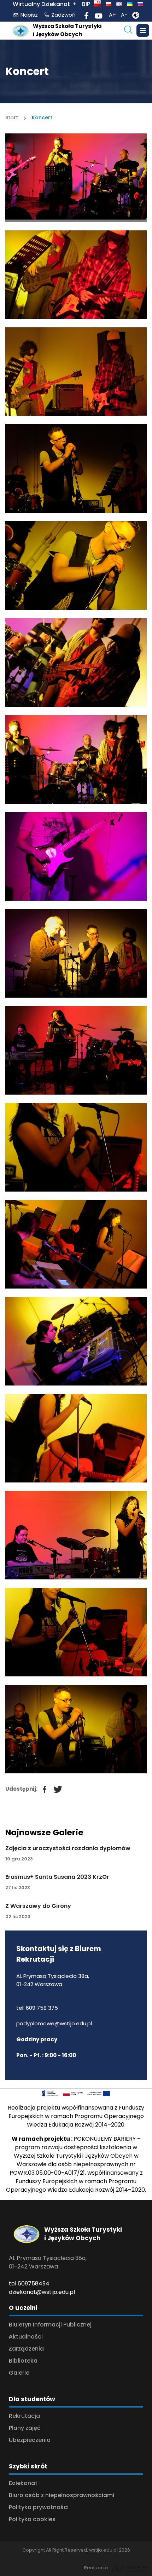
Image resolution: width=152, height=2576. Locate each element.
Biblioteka (23, 2361)
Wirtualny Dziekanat (41, 4)
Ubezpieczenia (30, 2440)
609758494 (34, 2284)
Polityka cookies (32, 2519)
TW (55, 1786)
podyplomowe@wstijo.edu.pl (54, 2023)
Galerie (19, 2373)
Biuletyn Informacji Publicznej (50, 2325)
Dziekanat (23, 2483)
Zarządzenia (26, 2349)
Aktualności (26, 2337)
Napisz (29, 15)
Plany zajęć (25, 2428)
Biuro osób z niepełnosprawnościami (62, 2495)
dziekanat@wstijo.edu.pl (42, 2292)
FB (41, 1786)
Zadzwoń (63, 15)
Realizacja (96, 2568)
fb (87, 15)
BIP (86, 4)
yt (99, 15)
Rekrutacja (24, 2416)
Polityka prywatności (39, 2507)
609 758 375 (42, 2008)
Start (12, 117)
